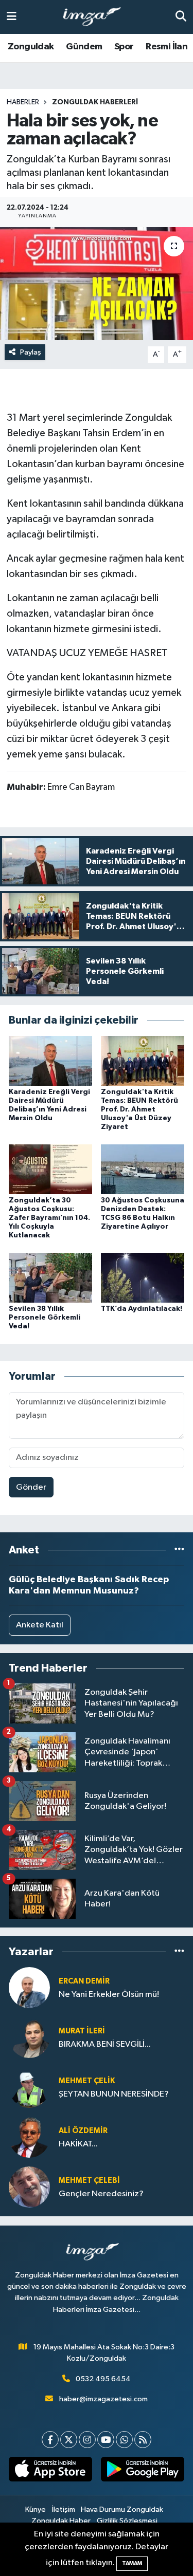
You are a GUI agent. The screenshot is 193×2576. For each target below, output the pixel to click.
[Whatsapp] (124, 2440)
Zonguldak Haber (61, 2521)
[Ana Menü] (12, 17)
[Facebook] (50, 2440)
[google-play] (143, 2471)
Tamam (132, 2563)
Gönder (31, 1487)
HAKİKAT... (78, 2144)
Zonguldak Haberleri (95, 102)
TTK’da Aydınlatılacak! (142, 1309)
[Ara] (181, 17)
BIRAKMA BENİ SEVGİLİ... (105, 2044)
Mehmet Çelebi (89, 2181)
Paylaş (31, 352)
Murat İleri (82, 2031)
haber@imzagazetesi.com (103, 2399)
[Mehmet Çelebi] (29, 2187)
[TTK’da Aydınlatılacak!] (143, 1277)
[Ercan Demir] (29, 1988)
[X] (69, 2440)
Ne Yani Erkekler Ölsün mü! (109, 1995)
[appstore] (51, 2471)
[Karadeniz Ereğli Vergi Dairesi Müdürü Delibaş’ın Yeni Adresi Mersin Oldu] (50, 1061)
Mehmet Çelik (87, 2081)
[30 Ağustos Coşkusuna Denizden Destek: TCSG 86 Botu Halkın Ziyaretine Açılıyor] (143, 1169)
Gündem (84, 47)
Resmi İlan (166, 47)
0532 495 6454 (103, 2379)
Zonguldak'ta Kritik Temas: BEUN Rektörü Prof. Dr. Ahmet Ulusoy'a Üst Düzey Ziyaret (139, 1109)
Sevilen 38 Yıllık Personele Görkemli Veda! (45, 1318)
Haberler (23, 102)
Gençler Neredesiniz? (101, 2194)
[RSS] (143, 2440)
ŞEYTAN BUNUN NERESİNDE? (114, 2094)
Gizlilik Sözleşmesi (127, 2521)
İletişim (64, 2509)
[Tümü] (179, 1550)
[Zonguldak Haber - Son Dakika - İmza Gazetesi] (96, 17)
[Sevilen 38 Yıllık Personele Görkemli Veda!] (50, 1277)
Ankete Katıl (40, 1625)
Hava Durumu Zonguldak (122, 2509)
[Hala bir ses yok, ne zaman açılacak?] (97, 284)
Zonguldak (31, 47)
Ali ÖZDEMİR (83, 2131)
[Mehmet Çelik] (29, 2088)
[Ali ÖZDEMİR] (29, 2137)
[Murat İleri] (29, 2038)
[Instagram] (87, 2440)
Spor (124, 47)
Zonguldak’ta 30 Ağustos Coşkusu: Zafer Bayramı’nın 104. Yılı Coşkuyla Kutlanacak (49, 1218)
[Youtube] (106, 2440)
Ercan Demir (84, 1981)
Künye (36, 2509)
